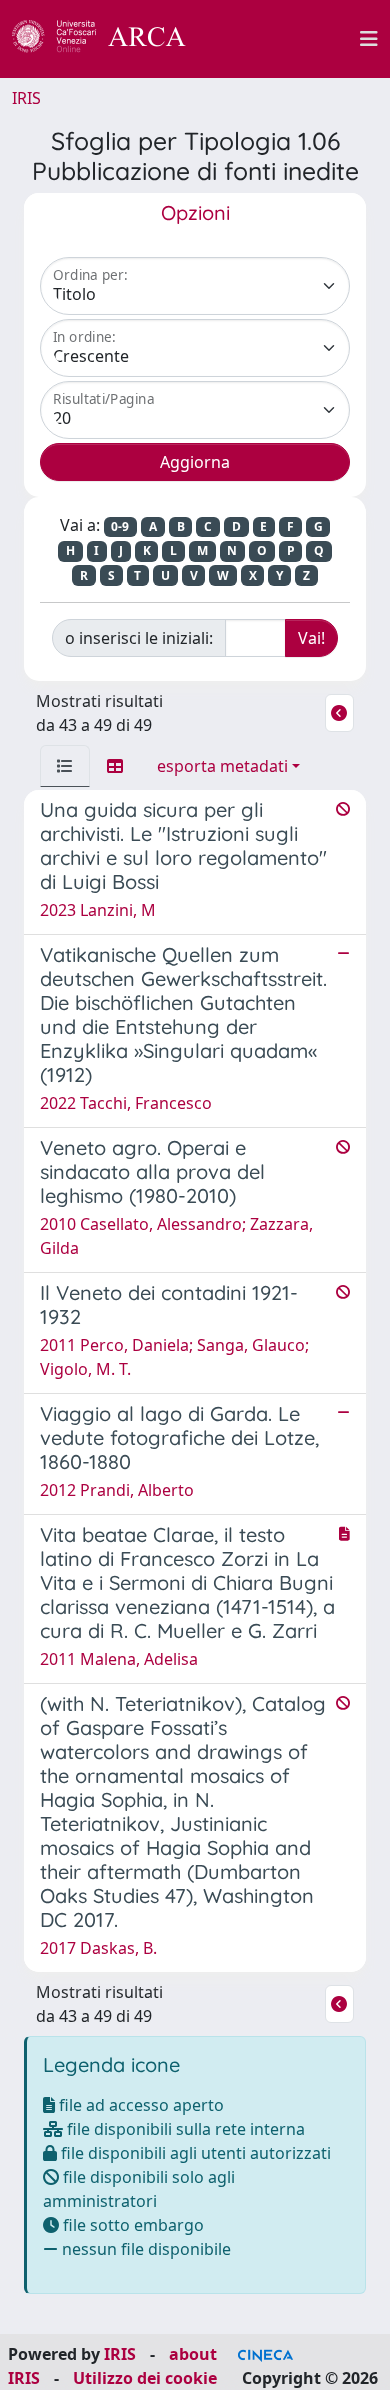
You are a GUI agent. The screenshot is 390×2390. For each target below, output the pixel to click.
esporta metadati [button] (222, 766)
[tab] (65, 766)
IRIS (26, 98)
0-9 (120, 526)
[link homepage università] (284, 39)
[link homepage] (110, 39)
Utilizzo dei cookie (145, 2378)
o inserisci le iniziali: (139, 638)
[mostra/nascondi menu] (369, 39)
